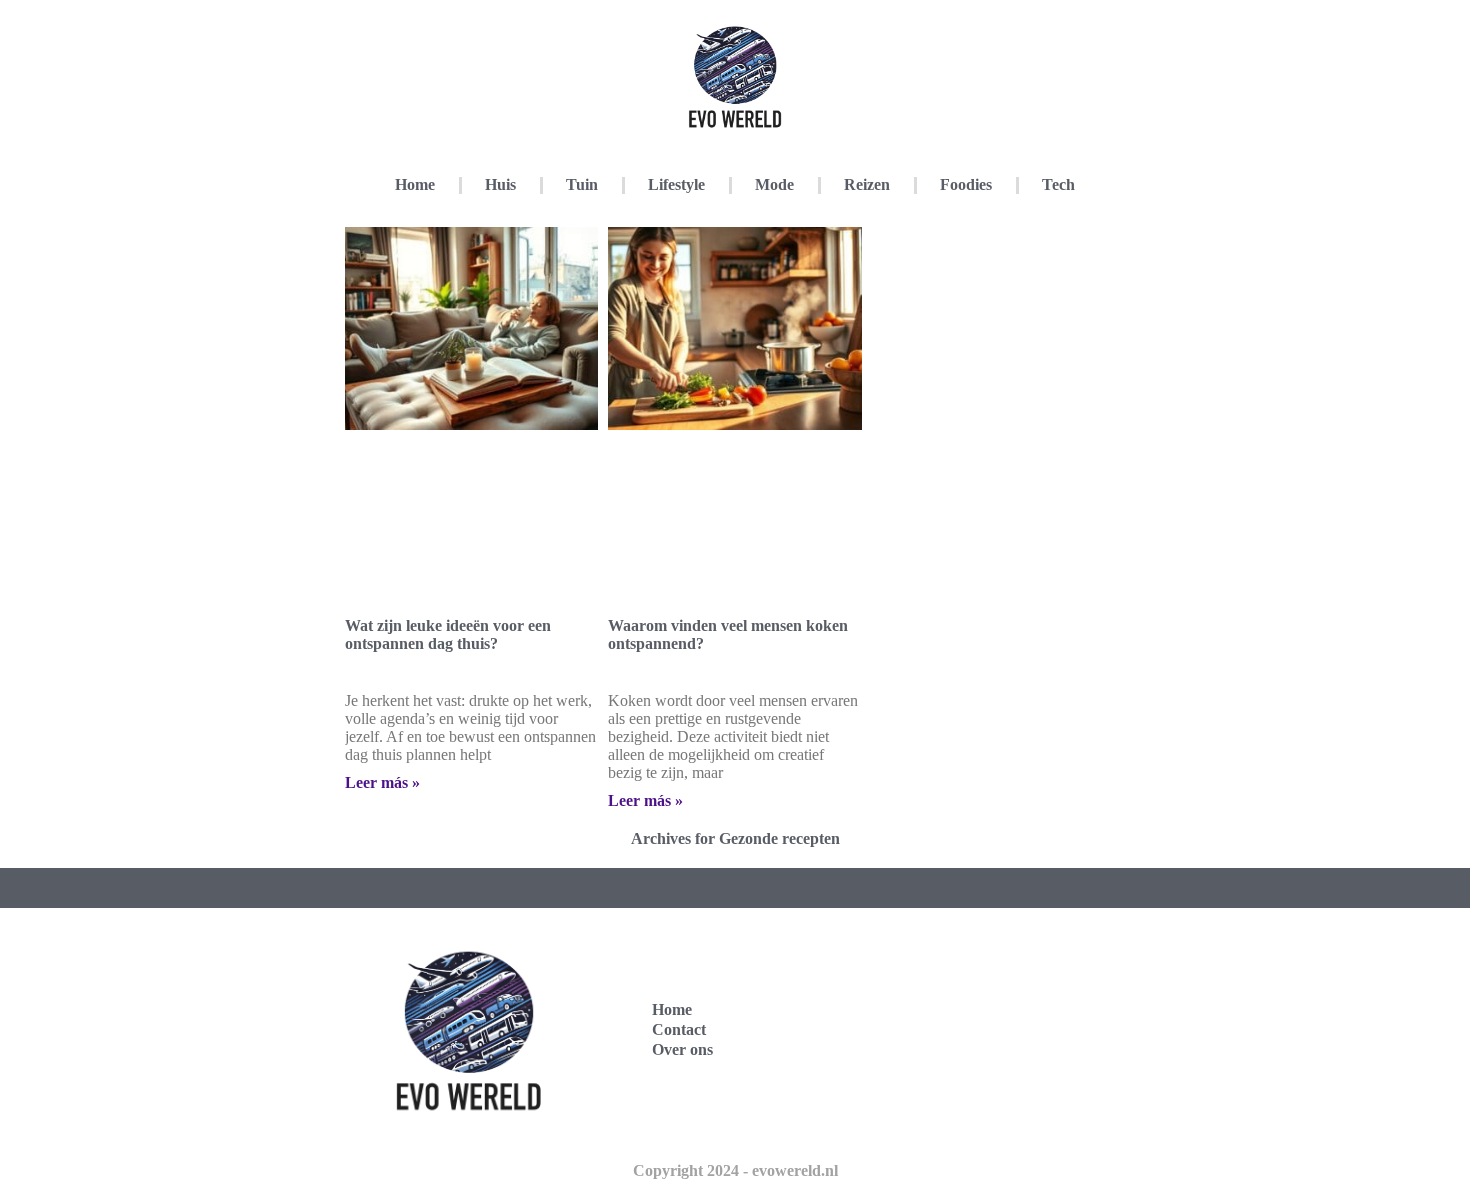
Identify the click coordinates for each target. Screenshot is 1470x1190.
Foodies (966, 184)
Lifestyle (676, 184)
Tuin (582, 184)
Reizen (867, 184)
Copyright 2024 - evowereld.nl (735, 1170)
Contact (679, 1029)
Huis (500, 184)
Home (415, 184)
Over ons (682, 1049)
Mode (774, 184)
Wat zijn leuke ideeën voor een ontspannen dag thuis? (448, 634)
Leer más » (382, 782)
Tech (1058, 184)
